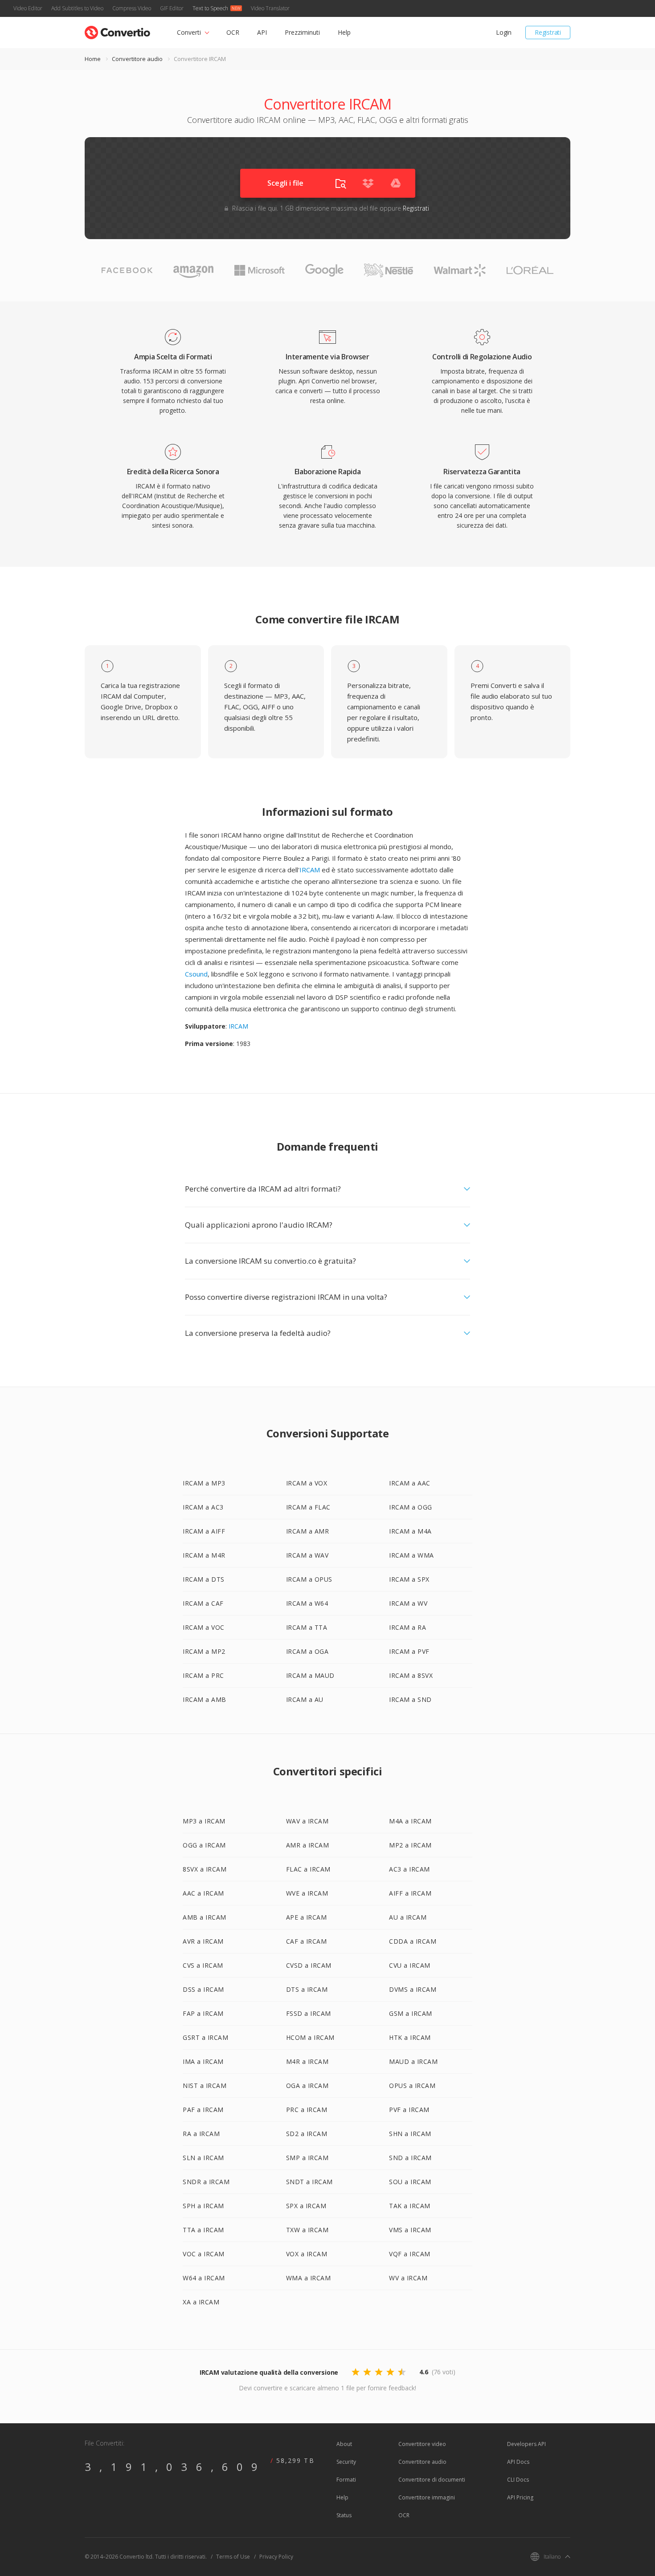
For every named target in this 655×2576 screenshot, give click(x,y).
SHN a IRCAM (410, 2134)
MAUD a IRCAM (413, 2061)
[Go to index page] (117, 31)
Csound (196, 974)
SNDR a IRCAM (206, 2182)
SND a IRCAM (410, 2158)
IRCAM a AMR (308, 1531)
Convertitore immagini (427, 2497)
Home (93, 59)
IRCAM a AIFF (204, 1531)
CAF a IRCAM (307, 1941)
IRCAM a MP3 (204, 1483)
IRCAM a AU (305, 1699)
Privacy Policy (276, 2557)
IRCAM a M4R (204, 1555)
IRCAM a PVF (409, 1651)
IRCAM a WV (408, 1603)
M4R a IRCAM (307, 2061)
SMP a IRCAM (307, 2158)
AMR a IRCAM (308, 1845)
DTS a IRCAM (307, 1989)
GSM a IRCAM (411, 2013)
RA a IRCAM (201, 2134)
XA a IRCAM (201, 2302)
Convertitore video (422, 2444)
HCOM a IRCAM (310, 2037)
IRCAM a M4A (410, 1531)
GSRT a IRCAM (205, 2037)
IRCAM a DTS (204, 1579)
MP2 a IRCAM (410, 1845)
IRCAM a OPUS (309, 1579)
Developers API (526, 2444)
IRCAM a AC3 (203, 1507)
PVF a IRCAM (409, 2110)
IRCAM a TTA (307, 1627)
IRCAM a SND (410, 1699)
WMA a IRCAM (309, 2278)
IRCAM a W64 (307, 1603)
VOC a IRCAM (204, 2254)
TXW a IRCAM (307, 2230)
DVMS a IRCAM (413, 1989)
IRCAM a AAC (410, 1483)
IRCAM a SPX (409, 1579)
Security (346, 2462)
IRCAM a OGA (307, 1651)
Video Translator (270, 8)
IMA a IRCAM (203, 2061)
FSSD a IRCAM (309, 2013)
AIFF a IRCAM (410, 1893)
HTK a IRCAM (410, 2037)
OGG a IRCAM (204, 1845)
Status (344, 2515)
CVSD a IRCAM (309, 1965)
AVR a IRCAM (203, 1941)
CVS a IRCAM (203, 1965)
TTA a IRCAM (203, 2230)
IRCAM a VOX (307, 1483)
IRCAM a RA (407, 1627)
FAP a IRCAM (203, 2013)
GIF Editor (172, 8)
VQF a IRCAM (410, 2254)
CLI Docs (518, 2480)
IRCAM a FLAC (308, 1507)
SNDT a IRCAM (309, 2182)
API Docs (518, 2462)
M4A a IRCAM (410, 1821)
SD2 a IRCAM (307, 2134)
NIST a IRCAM (205, 2086)
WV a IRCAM (408, 2278)
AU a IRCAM (408, 1917)
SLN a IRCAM (203, 2158)
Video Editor (28, 8)
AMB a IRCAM (205, 1917)
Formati (346, 2480)
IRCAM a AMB (205, 1699)
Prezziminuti (302, 32)
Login (504, 32)
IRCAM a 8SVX (411, 1675)
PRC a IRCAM (307, 2110)
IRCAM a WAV (307, 1555)
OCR (233, 32)
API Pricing (520, 2497)
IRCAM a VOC (204, 1627)
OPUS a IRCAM (412, 2086)
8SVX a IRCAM (205, 1869)
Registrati (548, 32)
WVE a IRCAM (307, 1893)
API (262, 32)
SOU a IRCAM (410, 2182)
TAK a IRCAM (410, 2206)
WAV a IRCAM (307, 1821)
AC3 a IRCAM (409, 1869)
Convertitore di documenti (432, 2480)
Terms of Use (233, 2557)
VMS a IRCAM (410, 2230)
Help (344, 32)
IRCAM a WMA (411, 1555)
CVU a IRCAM (410, 1965)
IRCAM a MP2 (204, 1651)
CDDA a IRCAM (413, 1941)
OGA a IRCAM (307, 2086)
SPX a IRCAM (306, 2206)
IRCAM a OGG (411, 1507)
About (344, 2444)
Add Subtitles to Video (77, 8)
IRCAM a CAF (203, 1603)
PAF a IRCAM (203, 2110)
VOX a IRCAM (307, 2254)
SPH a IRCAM (203, 2206)
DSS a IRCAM (203, 1989)
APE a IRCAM (307, 1917)
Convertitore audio (137, 59)
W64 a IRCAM (204, 2278)
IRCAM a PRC (203, 1675)
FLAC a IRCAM (308, 1869)
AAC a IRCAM (203, 1893)
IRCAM (310, 870)
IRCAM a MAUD (310, 1675)
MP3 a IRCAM (204, 1821)
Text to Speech (210, 8)
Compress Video (132, 8)
